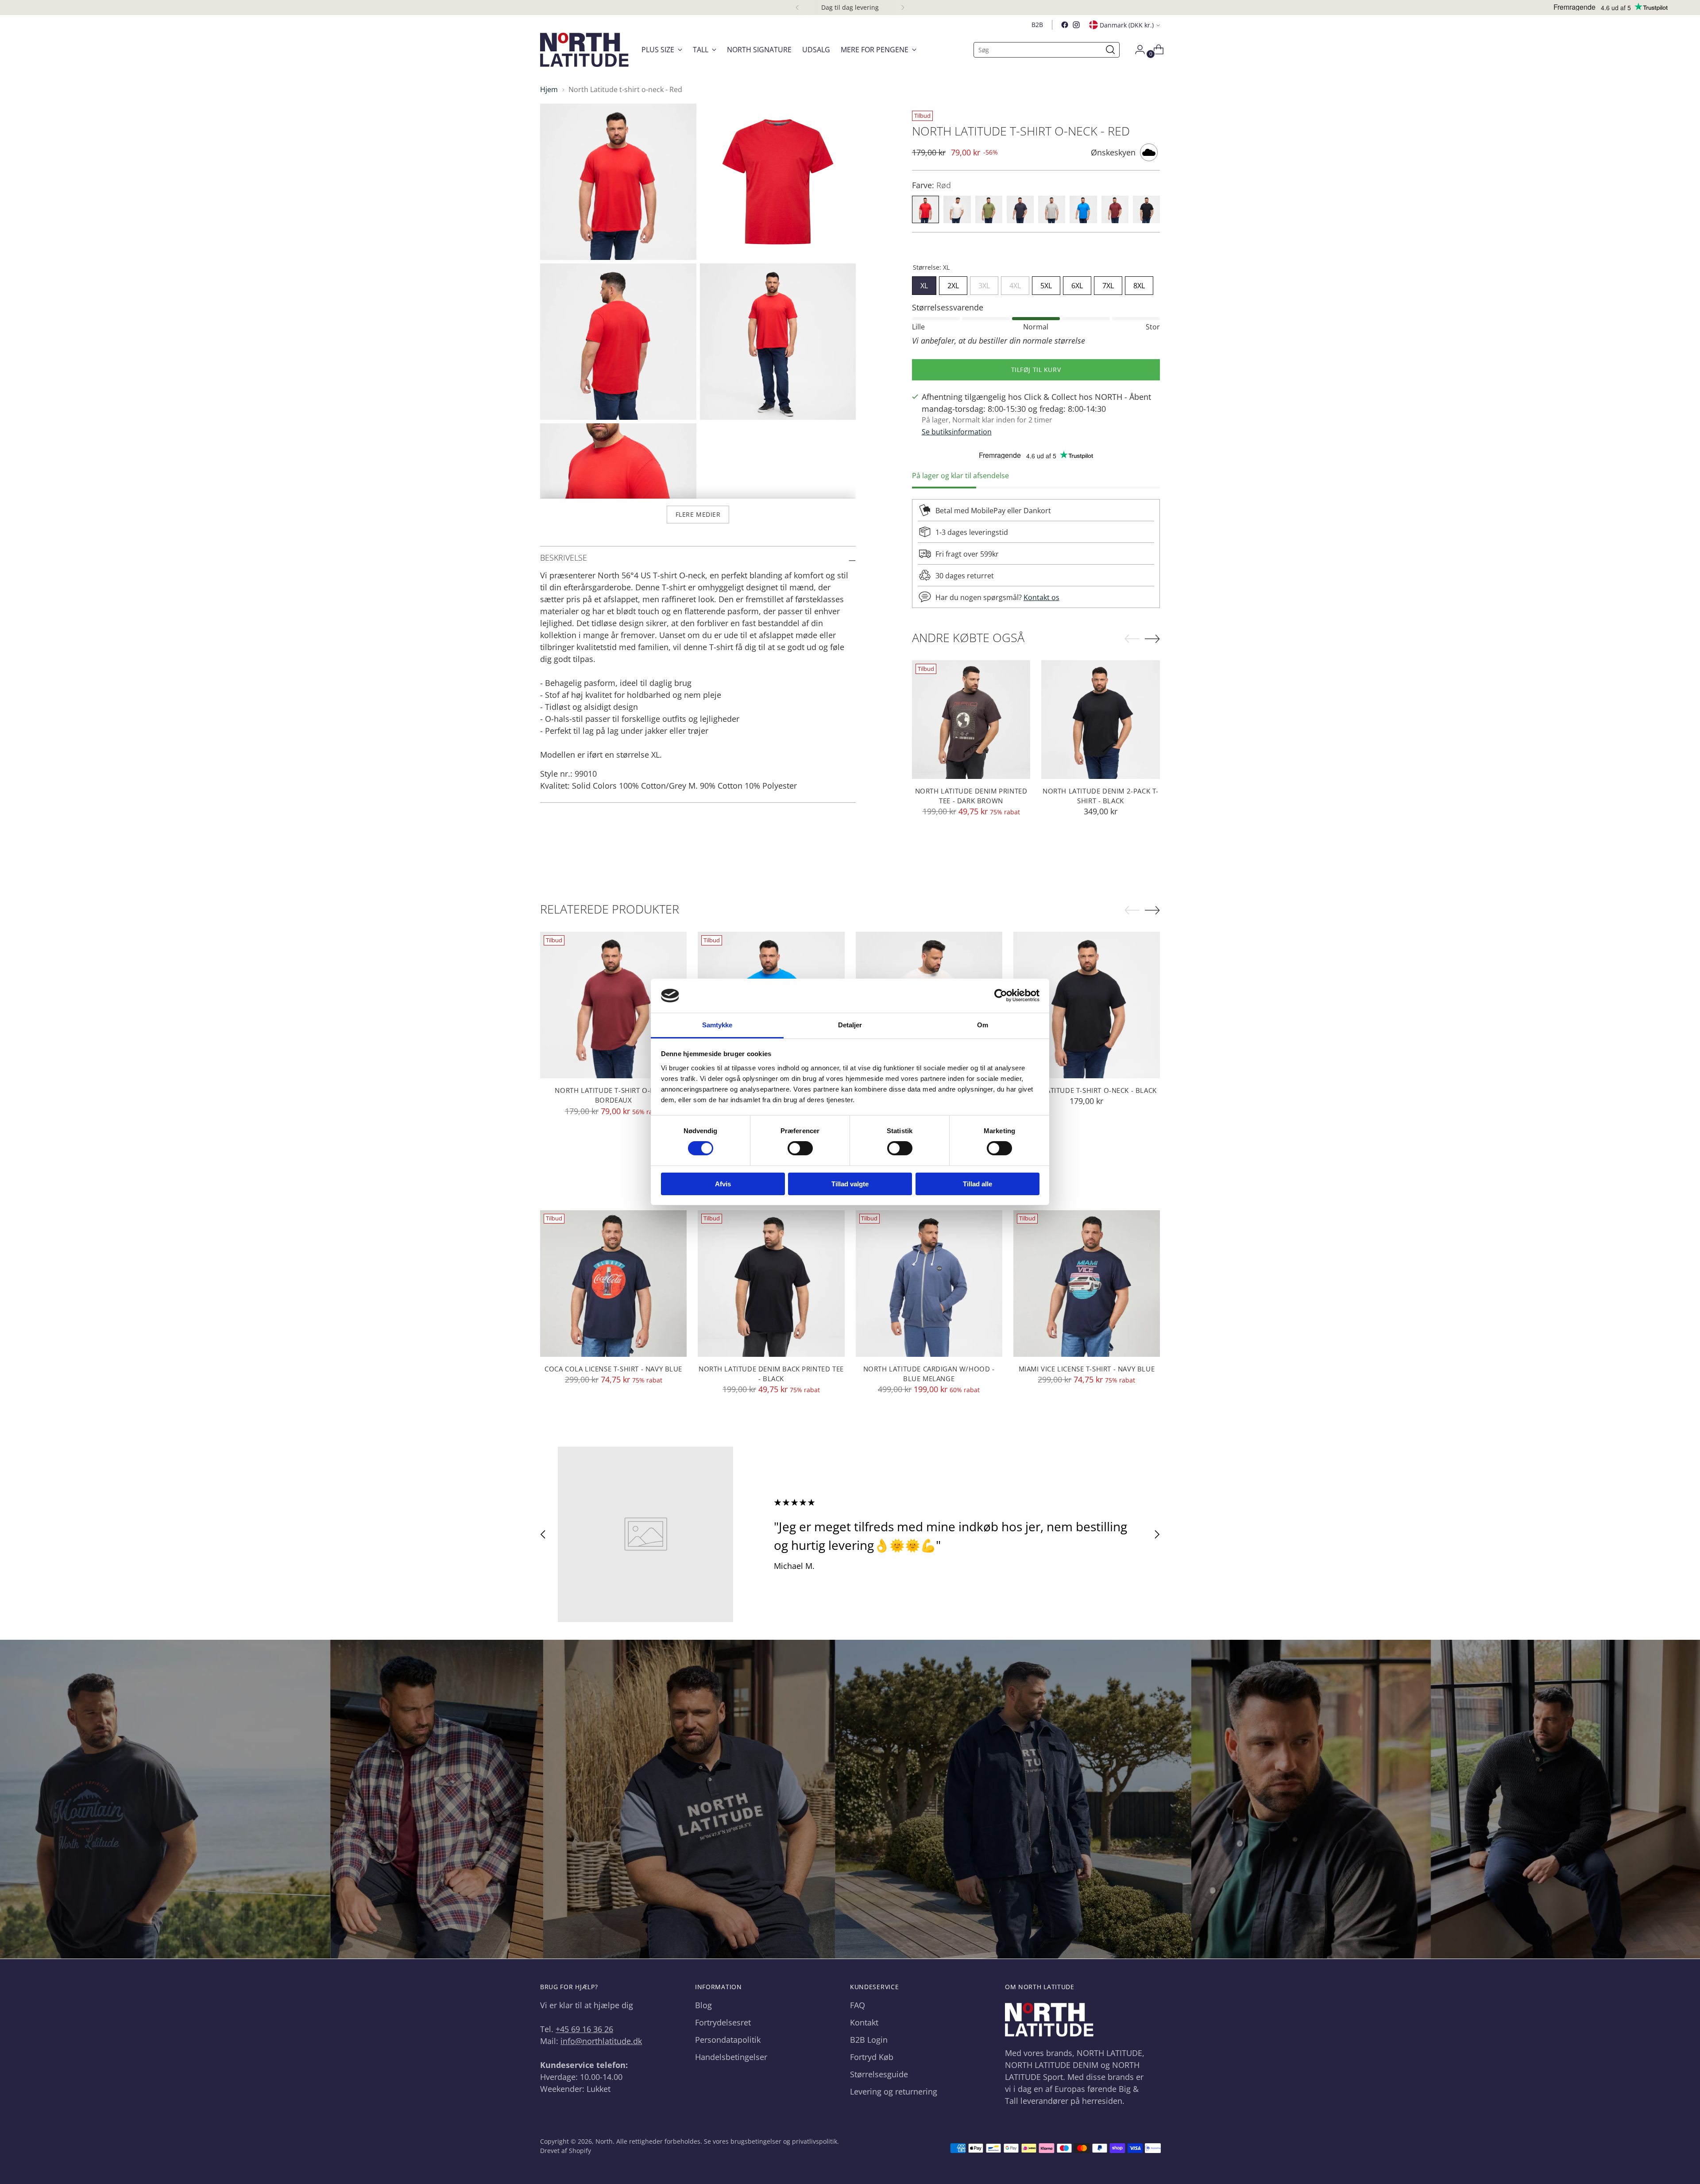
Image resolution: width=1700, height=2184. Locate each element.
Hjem (549, 89)
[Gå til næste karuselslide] (1157, 1535)
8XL (1139, 283)
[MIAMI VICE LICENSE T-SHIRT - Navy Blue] (1087, 1284)
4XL (1015, 283)
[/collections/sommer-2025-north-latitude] (850, 1799)
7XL (1108, 283)
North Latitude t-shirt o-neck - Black (1087, 1090)
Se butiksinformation (957, 432)
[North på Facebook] (1065, 25)
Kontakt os (1041, 597)
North (604, 2141)
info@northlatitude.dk (601, 2041)
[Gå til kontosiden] (1136, 50)
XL (924, 283)
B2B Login (869, 2040)
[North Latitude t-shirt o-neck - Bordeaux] (613, 1005)
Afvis (723, 1184)
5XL (1046, 283)
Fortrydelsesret (723, 2022)
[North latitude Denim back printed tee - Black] (771, 1284)
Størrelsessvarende (948, 307)
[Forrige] (797, 8)
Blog (703, 2005)
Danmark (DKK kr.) (1127, 25)
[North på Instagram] (1076, 25)
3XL (984, 283)
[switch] (800, 1148)
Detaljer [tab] (850, 1025)
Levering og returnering (894, 2091)
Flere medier (698, 514)
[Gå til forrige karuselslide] (543, 1535)
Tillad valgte (850, 1184)
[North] (584, 50)
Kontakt (864, 2022)
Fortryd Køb (872, 2057)
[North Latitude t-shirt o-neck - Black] (1087, 1005)
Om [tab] (983, 1025)
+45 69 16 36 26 (584, 2029)
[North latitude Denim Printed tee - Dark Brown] (971, 720)
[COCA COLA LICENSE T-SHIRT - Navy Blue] (613, 1284)
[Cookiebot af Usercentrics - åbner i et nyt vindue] (1001, 995)
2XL (953, 283)
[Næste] (903, 8)
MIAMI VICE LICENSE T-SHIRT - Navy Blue (1087, 1369)
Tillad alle (977, 1184)
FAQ (858, 2005)
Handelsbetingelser (731, 2057)
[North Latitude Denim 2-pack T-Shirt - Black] (1101, 720)
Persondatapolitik (728, 2040)
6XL (1077, 283)
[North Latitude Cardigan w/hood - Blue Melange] (929, 1284)
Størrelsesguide (879, 2074)
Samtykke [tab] (717, 1025)
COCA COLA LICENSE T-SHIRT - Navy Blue (613, 1369)
